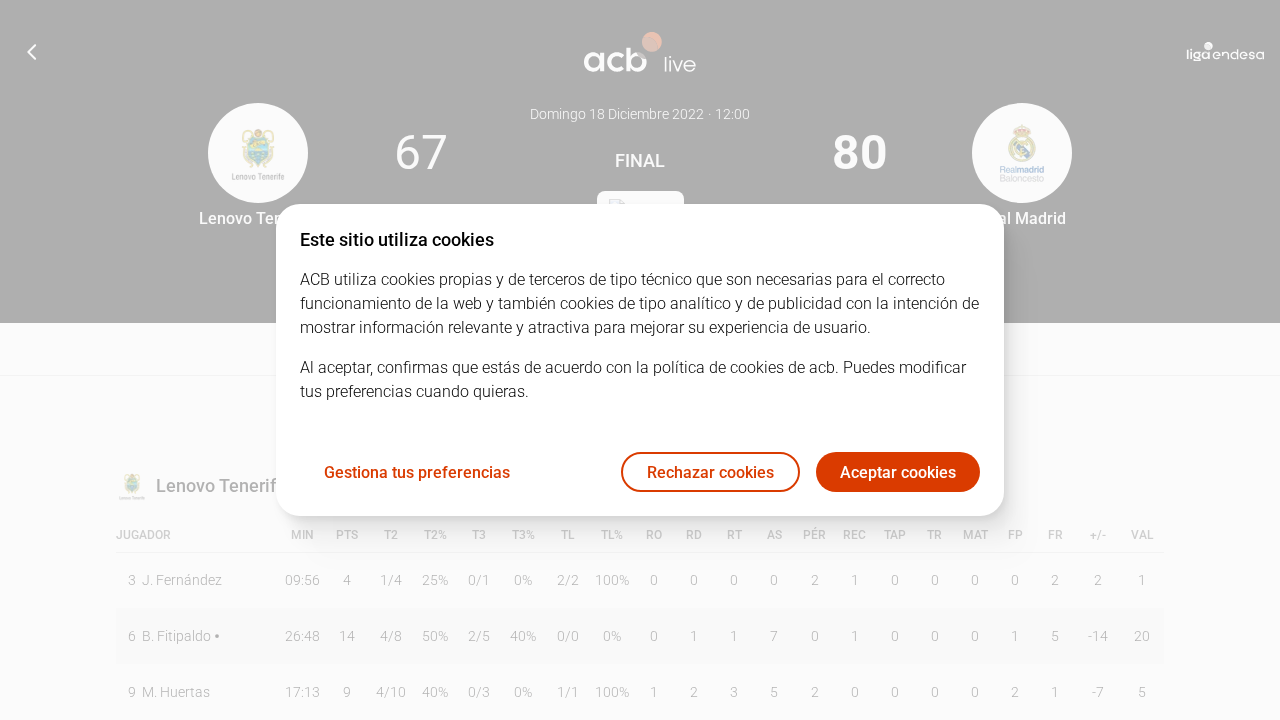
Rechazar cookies (710, 472)
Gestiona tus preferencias (417, 472)
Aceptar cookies (898, 472)
